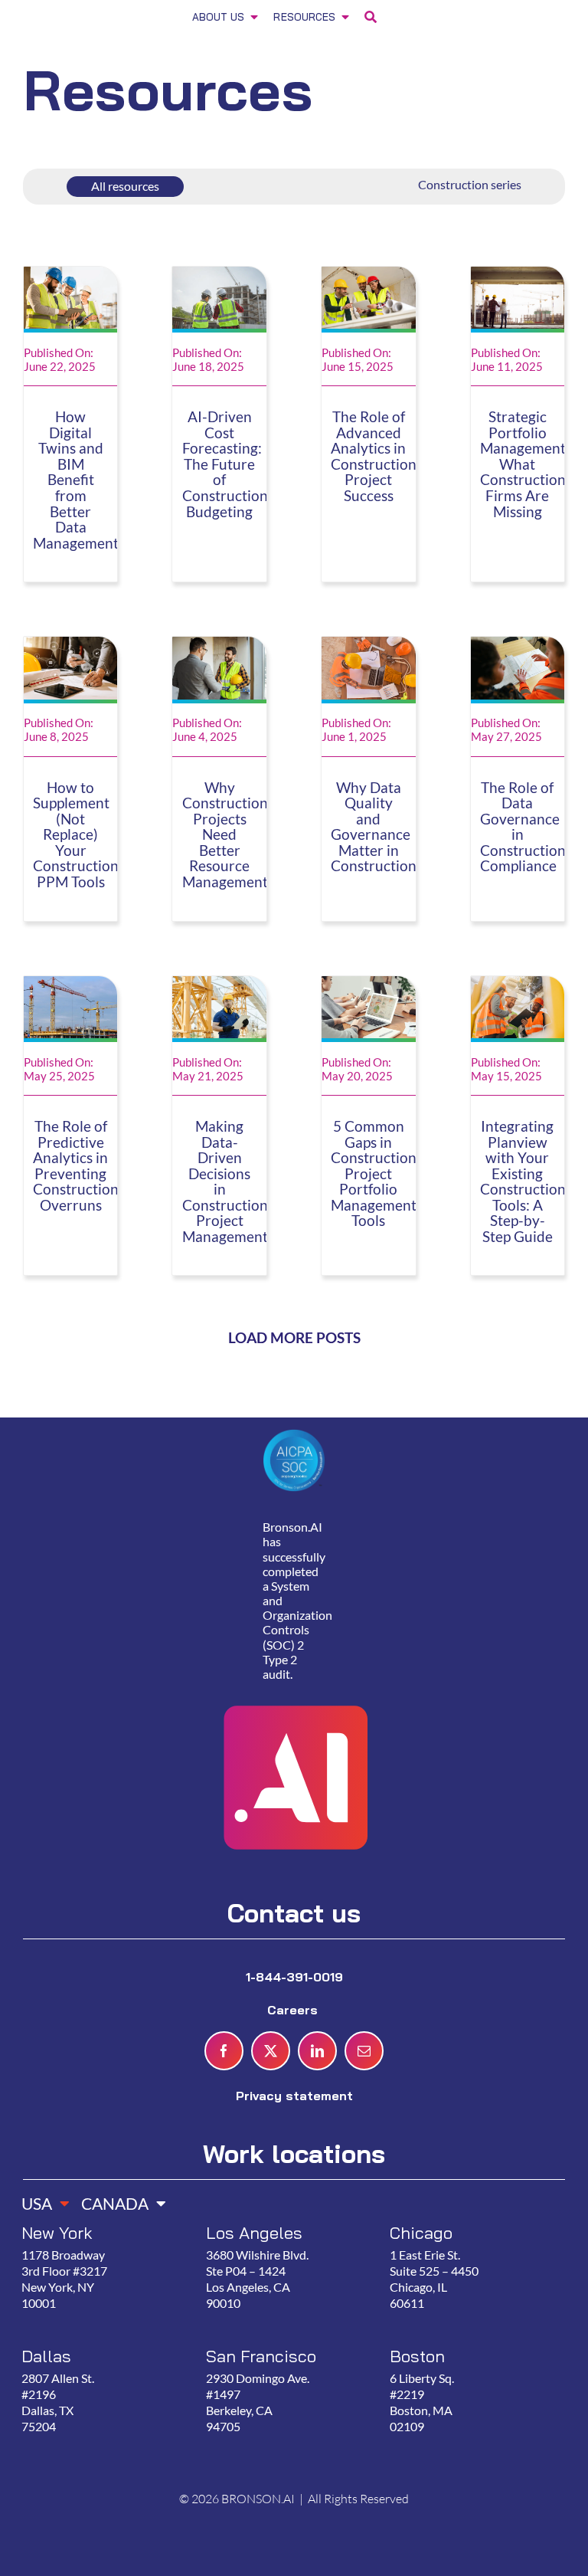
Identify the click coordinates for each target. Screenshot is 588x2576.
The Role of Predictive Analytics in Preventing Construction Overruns (76, 1166)
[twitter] (271, 2051)
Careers (294, 2010)
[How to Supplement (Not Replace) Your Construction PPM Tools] (71, 646)
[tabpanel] (287, 2346)
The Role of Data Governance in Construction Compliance (523, 827)
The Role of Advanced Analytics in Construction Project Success (374, 456)
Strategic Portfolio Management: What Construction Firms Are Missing (525, 464)
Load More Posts (294, 1338)
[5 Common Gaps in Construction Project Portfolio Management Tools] (369, 985)
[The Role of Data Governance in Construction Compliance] (518, 646)
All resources (125, 186)
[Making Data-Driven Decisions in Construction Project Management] (219, 985)
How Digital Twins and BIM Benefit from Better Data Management (76, 480)
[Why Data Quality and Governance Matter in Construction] (369, 646)
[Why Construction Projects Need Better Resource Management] (219, 646)
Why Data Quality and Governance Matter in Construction (374, 827)
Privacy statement (294, 2096)
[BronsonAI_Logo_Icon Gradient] (294, 1670)
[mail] (364, 2051)
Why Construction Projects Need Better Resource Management (225, 835)
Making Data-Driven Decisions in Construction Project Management (225, 1181)
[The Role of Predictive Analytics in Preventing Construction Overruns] (71, 985)
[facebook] (224, 2051)
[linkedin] (317, 2051)
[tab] (40, 2199)
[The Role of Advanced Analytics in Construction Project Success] (369, 276)
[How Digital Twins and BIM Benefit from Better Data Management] (71, 276)
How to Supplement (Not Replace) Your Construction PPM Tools (76, 835)
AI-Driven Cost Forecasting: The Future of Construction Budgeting (225, 464)
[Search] (371, 19)
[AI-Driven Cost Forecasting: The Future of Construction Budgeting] (219, 276)
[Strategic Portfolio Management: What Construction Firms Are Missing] (518, 276)
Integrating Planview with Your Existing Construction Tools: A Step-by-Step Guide (523, 1181)
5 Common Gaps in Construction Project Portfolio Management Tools (374, 1173)
